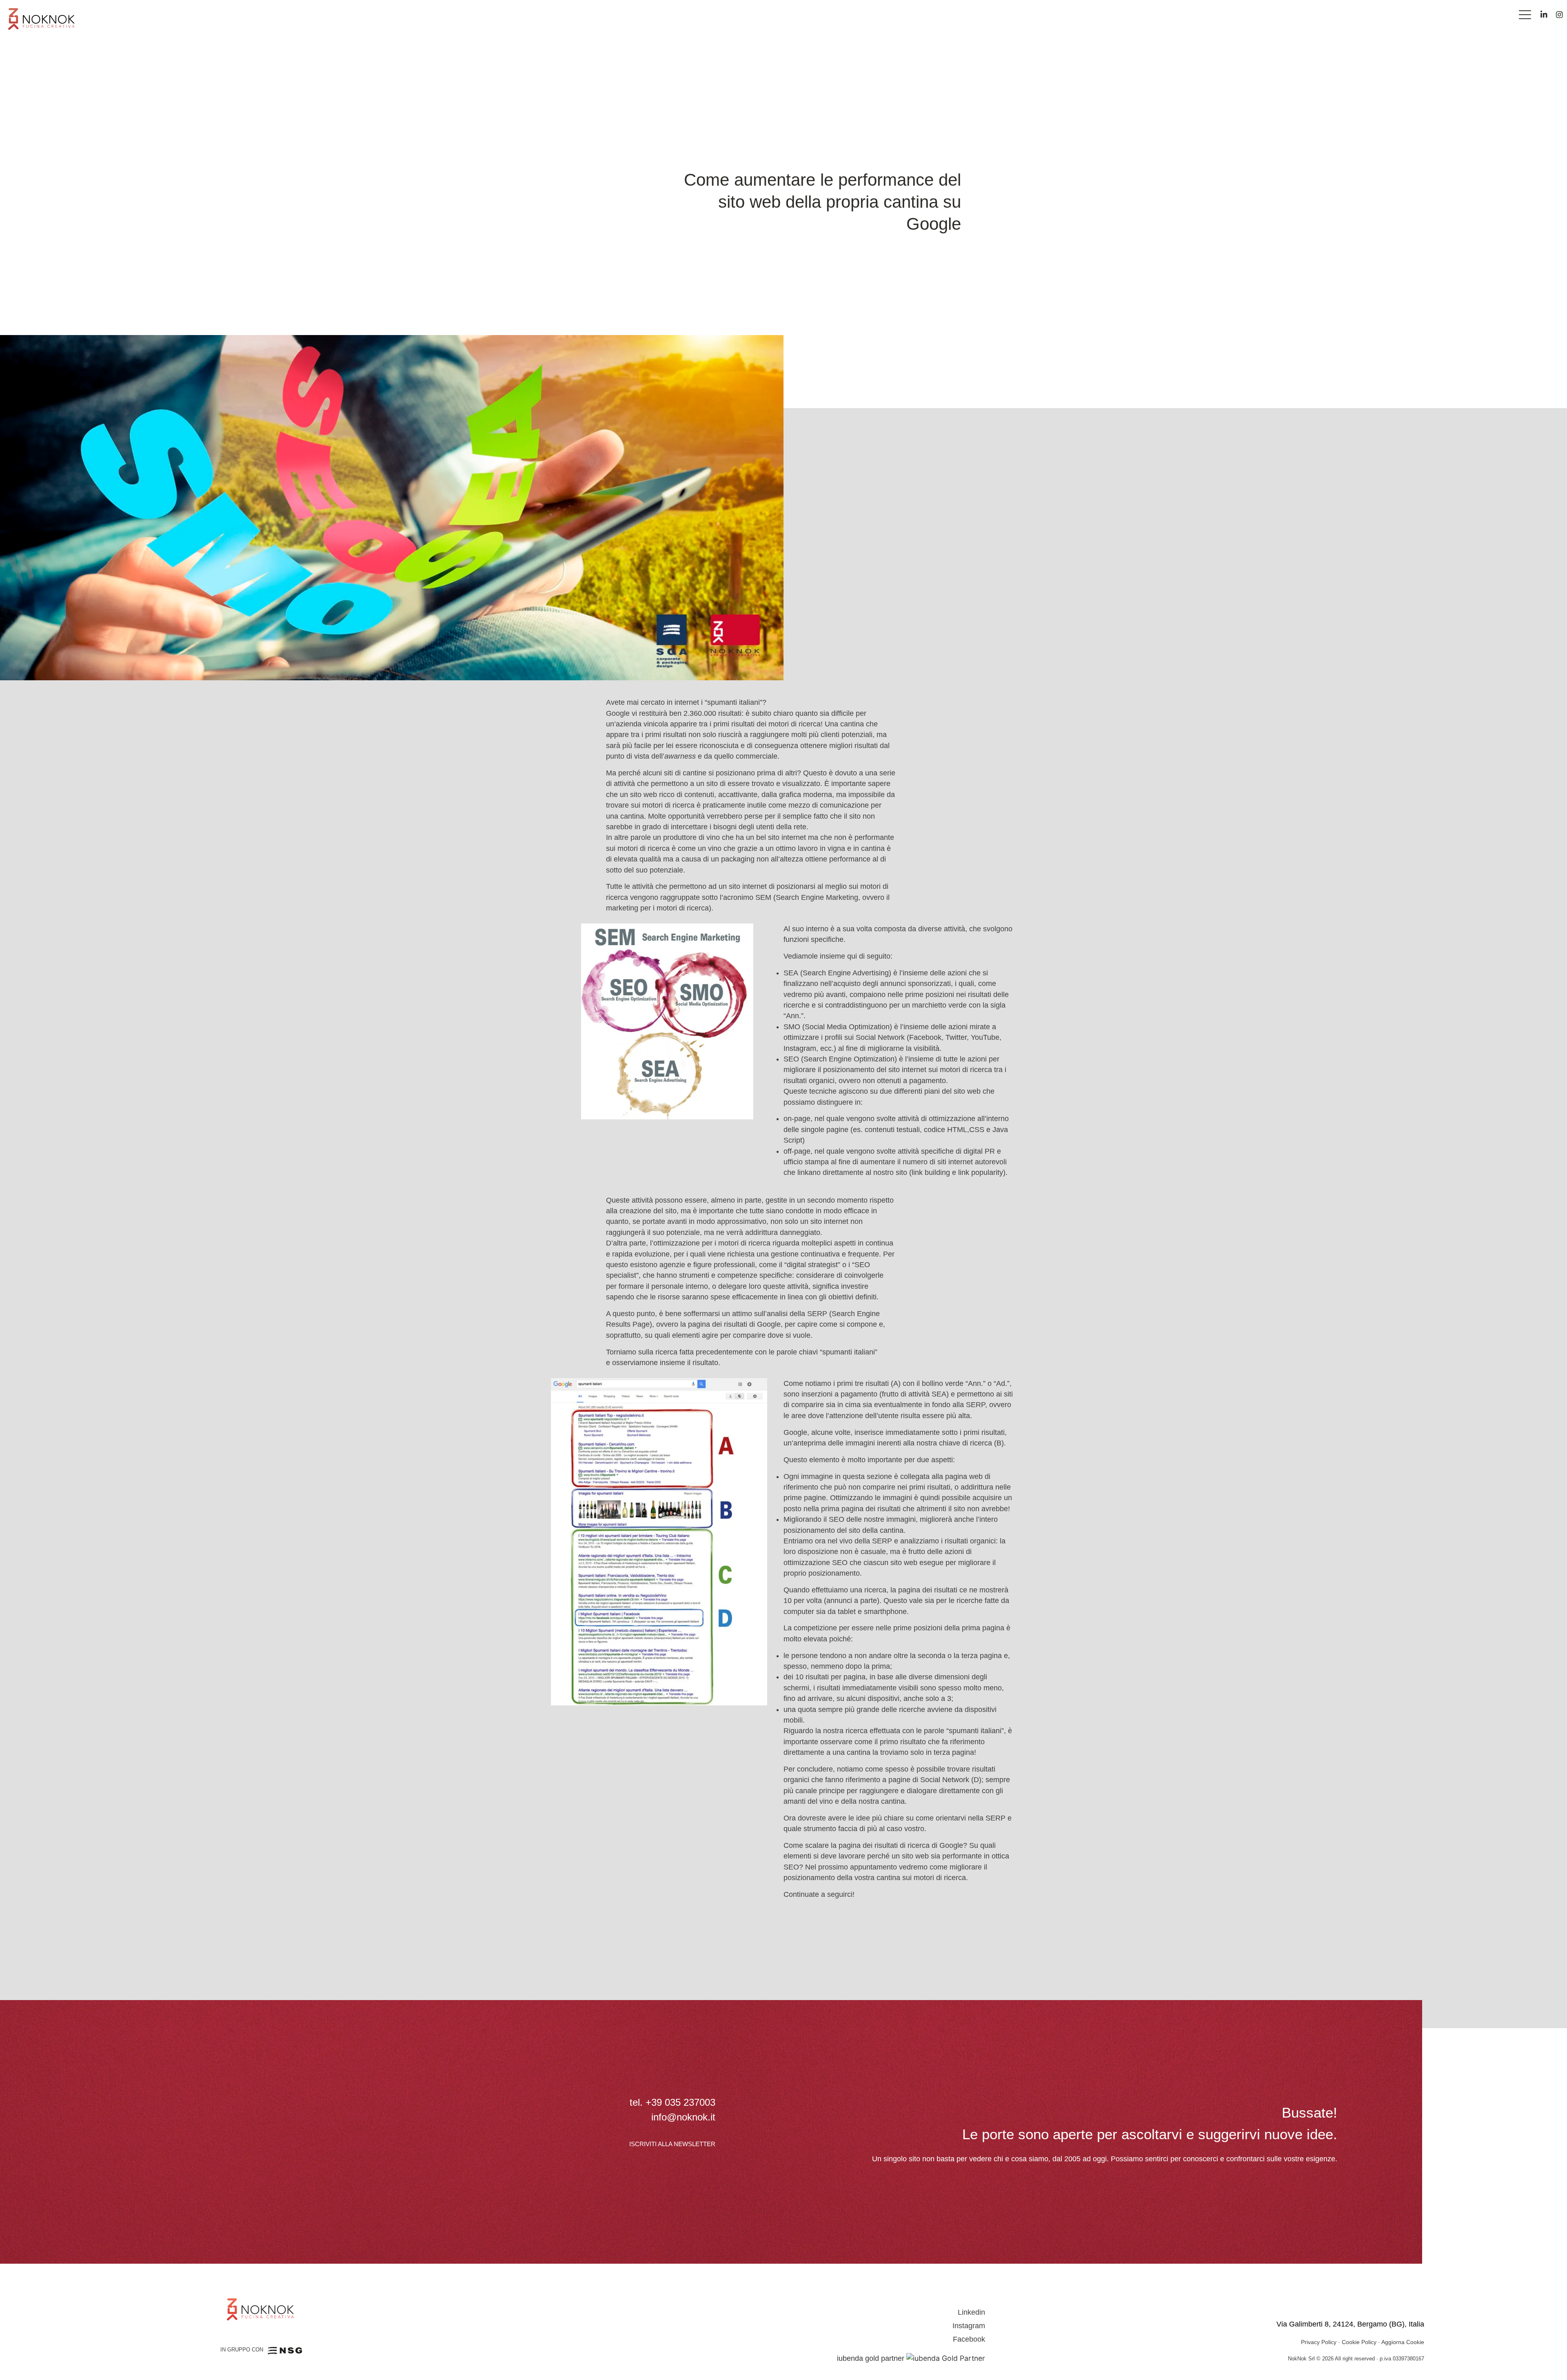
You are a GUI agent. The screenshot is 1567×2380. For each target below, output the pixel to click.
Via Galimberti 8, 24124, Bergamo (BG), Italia (1350, 2324)
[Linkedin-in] (1544, 14)
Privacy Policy (1319, 2342)
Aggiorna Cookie (1403, 2342)
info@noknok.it (683, 2117)
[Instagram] (1559, 14)
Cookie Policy (1359, 2342)
